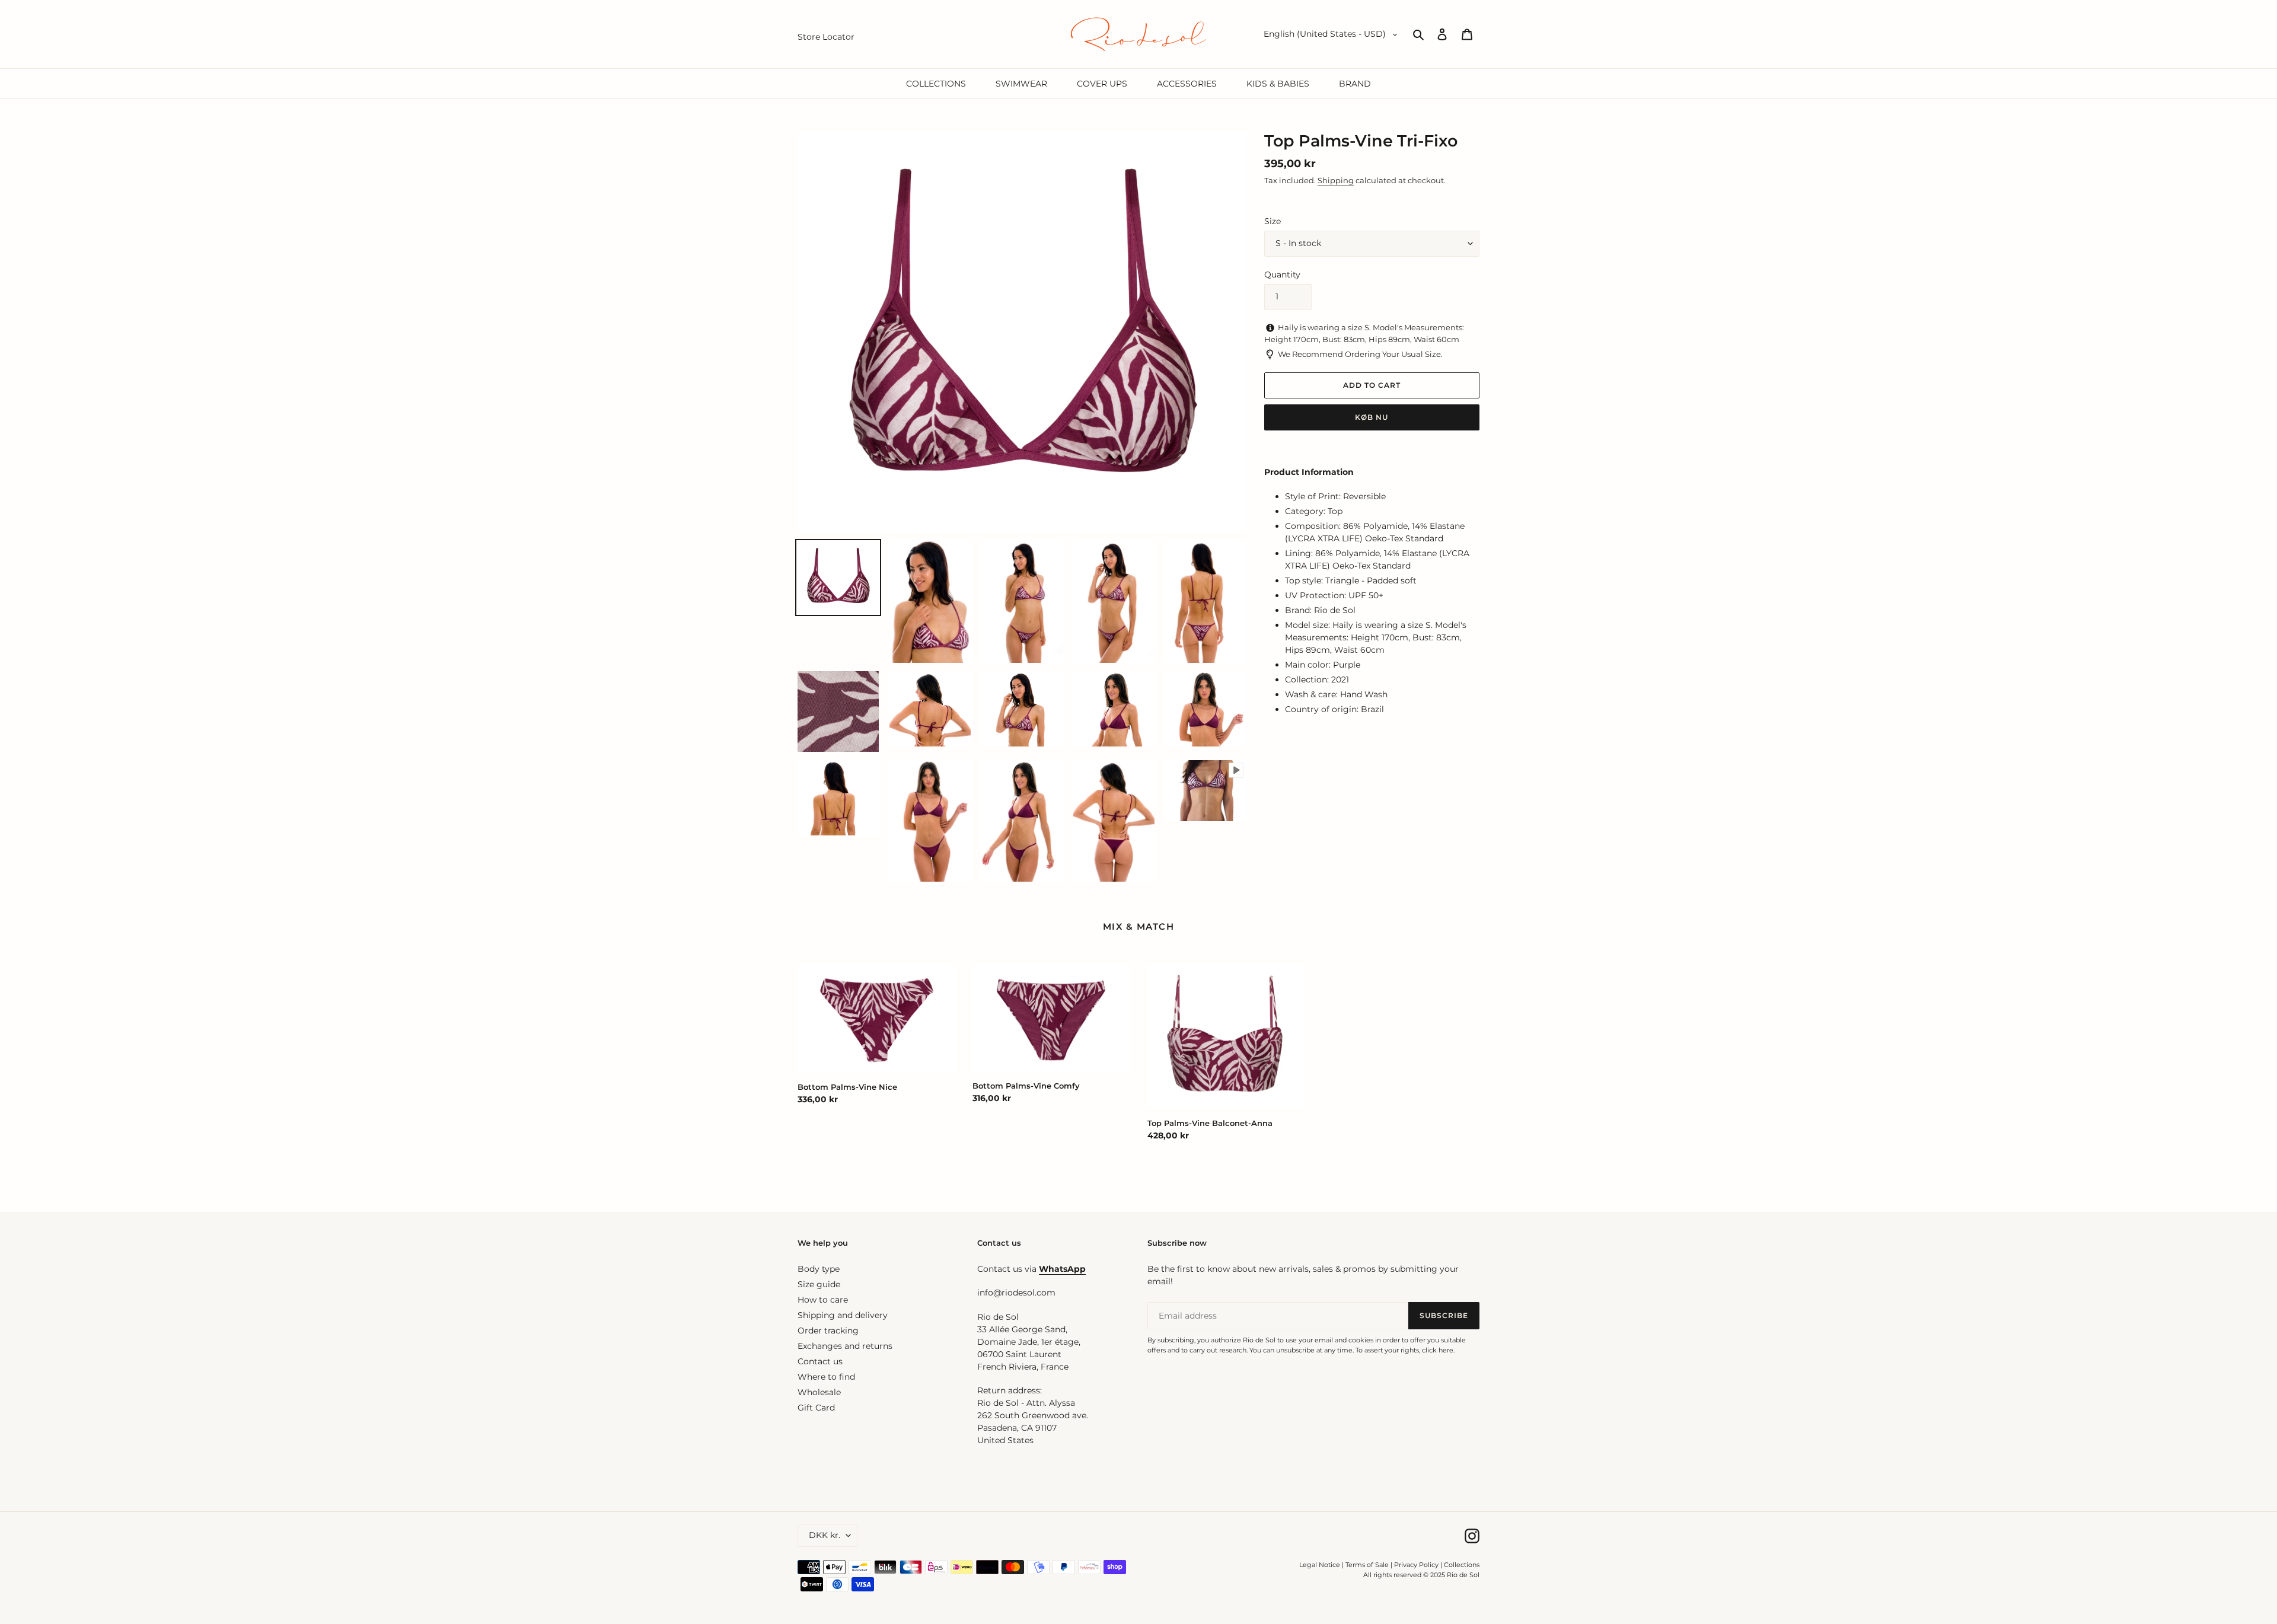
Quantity (1282, 275)
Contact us (820, 1361)
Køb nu (1372, 417)
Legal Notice (1320, 1565)
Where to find (826, 1377)
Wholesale (819, 1392)
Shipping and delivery (843, 1315)
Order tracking (828, 1331)
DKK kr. (825, 1535)
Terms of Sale (1367, 1565)
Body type (819, 1269)
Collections (1462, 1565)
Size (1273, 221)
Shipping (1336, 180)
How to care (823, 1300)
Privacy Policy (1417, 1565)
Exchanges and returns (845, 1346)
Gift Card (816, 1408)
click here (1438, 1350)
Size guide (819, 1284)
